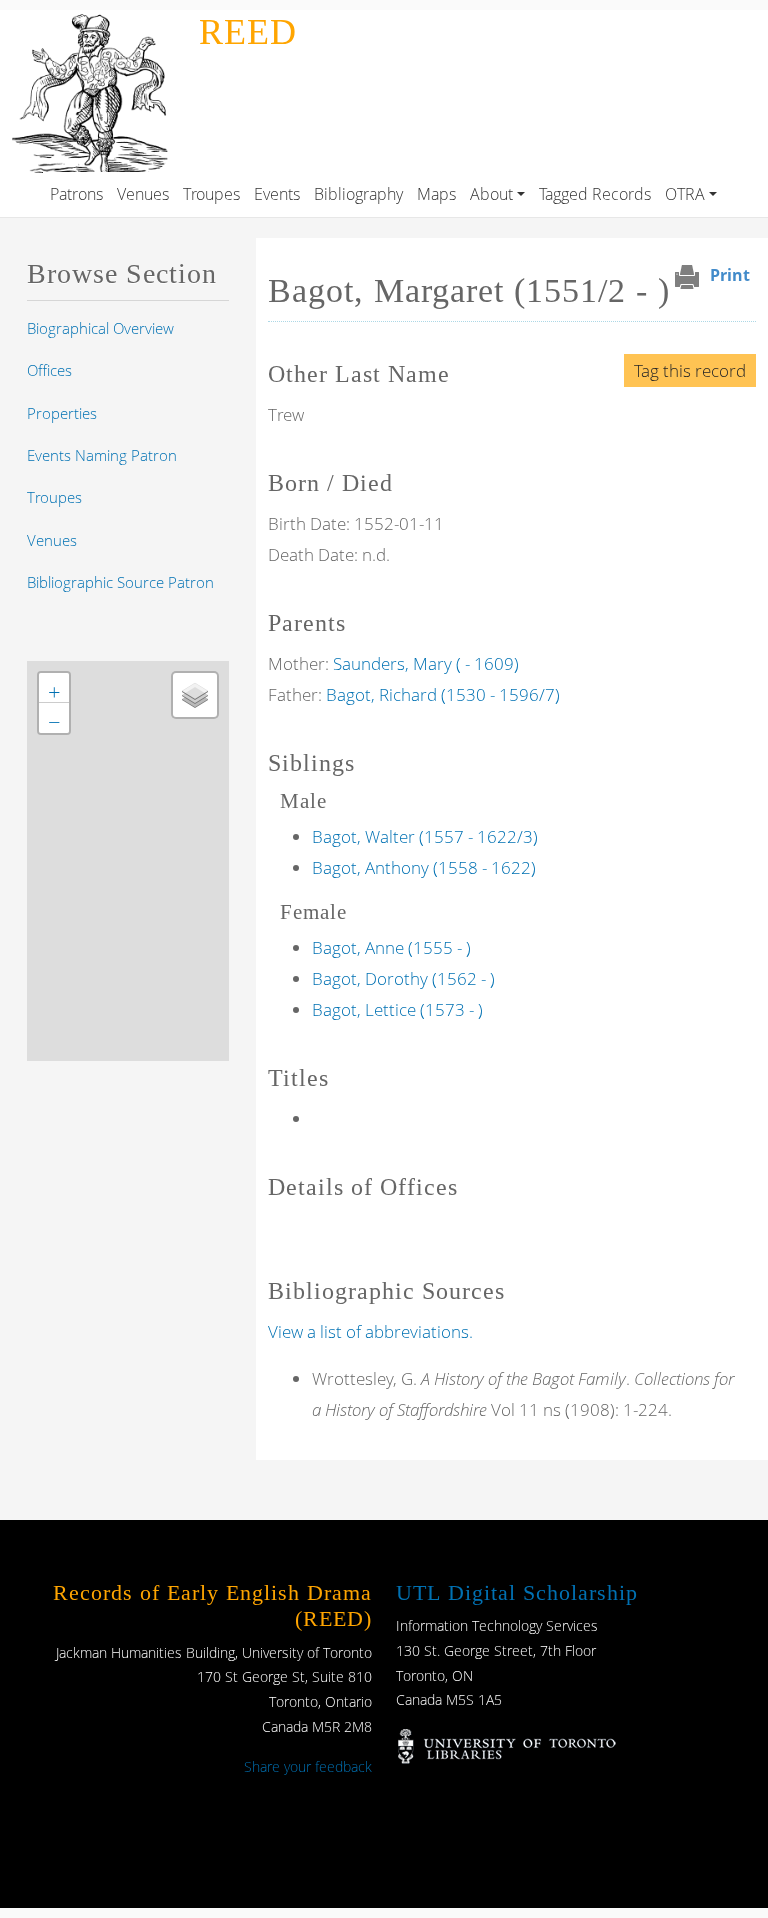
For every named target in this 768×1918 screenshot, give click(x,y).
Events (277, 194)
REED (248, 32)
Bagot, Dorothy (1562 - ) (403, 978)
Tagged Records (595, 194)
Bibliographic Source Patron (120, 582)
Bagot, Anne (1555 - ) (391, 947)
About (491, 194)
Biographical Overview (100, 328)
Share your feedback (308, 1766)
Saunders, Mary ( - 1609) (426, 663)
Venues (143, 194)
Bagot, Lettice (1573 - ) (397, 1009)
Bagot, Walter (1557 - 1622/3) (425, 836)
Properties (62, 413)
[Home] (95, 24)
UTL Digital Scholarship (517, 1592)
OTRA (685, 194)
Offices (49, 370)
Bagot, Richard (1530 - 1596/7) (443, 694)
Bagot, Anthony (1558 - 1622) (424, 867)
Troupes (211, 194)
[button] (54, 688)
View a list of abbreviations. (370, 1331)
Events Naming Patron (102, 455)
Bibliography (358, 194)
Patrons (76, 194)
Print (730, 275)
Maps (436, 194)
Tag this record (690, 370)
